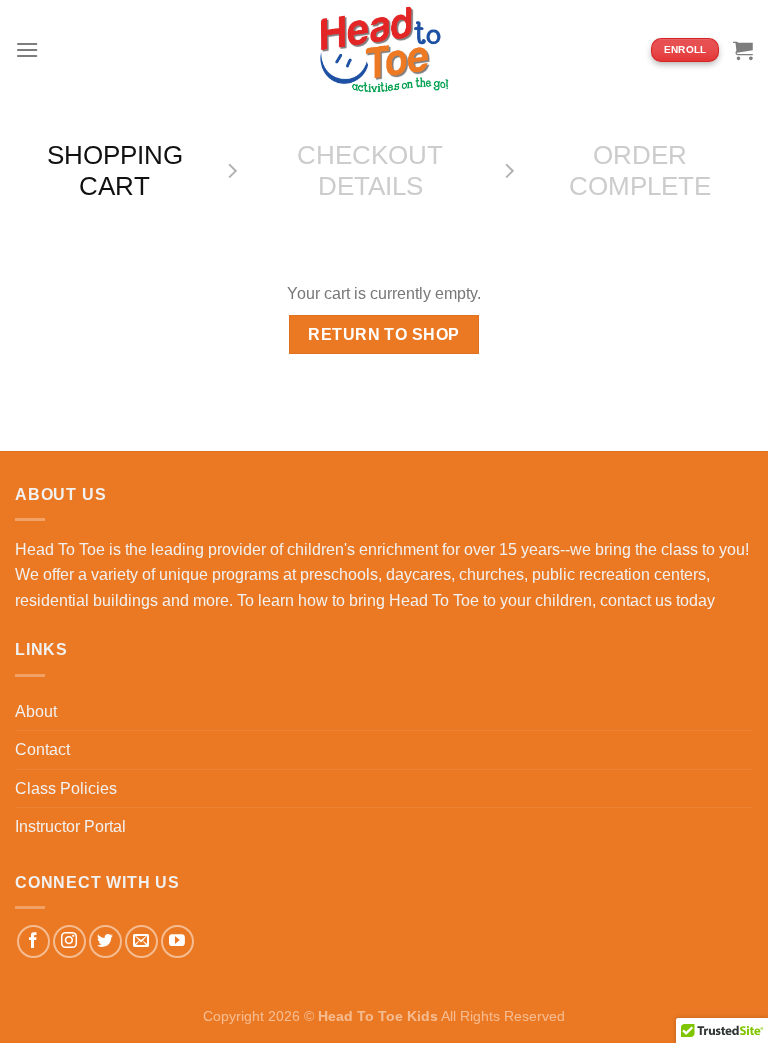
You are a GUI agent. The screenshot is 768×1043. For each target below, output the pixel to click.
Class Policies (66, 788)
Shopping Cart (115, 170)
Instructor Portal (70, 826)
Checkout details (370, 170)
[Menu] (27, 49)
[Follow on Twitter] (105, 941)
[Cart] (743, 50)
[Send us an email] (141, 941)
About (36, 711)
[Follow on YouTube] (177, 941)
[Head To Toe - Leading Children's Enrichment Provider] (384, 50)
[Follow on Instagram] (69, 941)
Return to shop (384, 334)
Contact (42, 749)
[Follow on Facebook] (33, 941)
